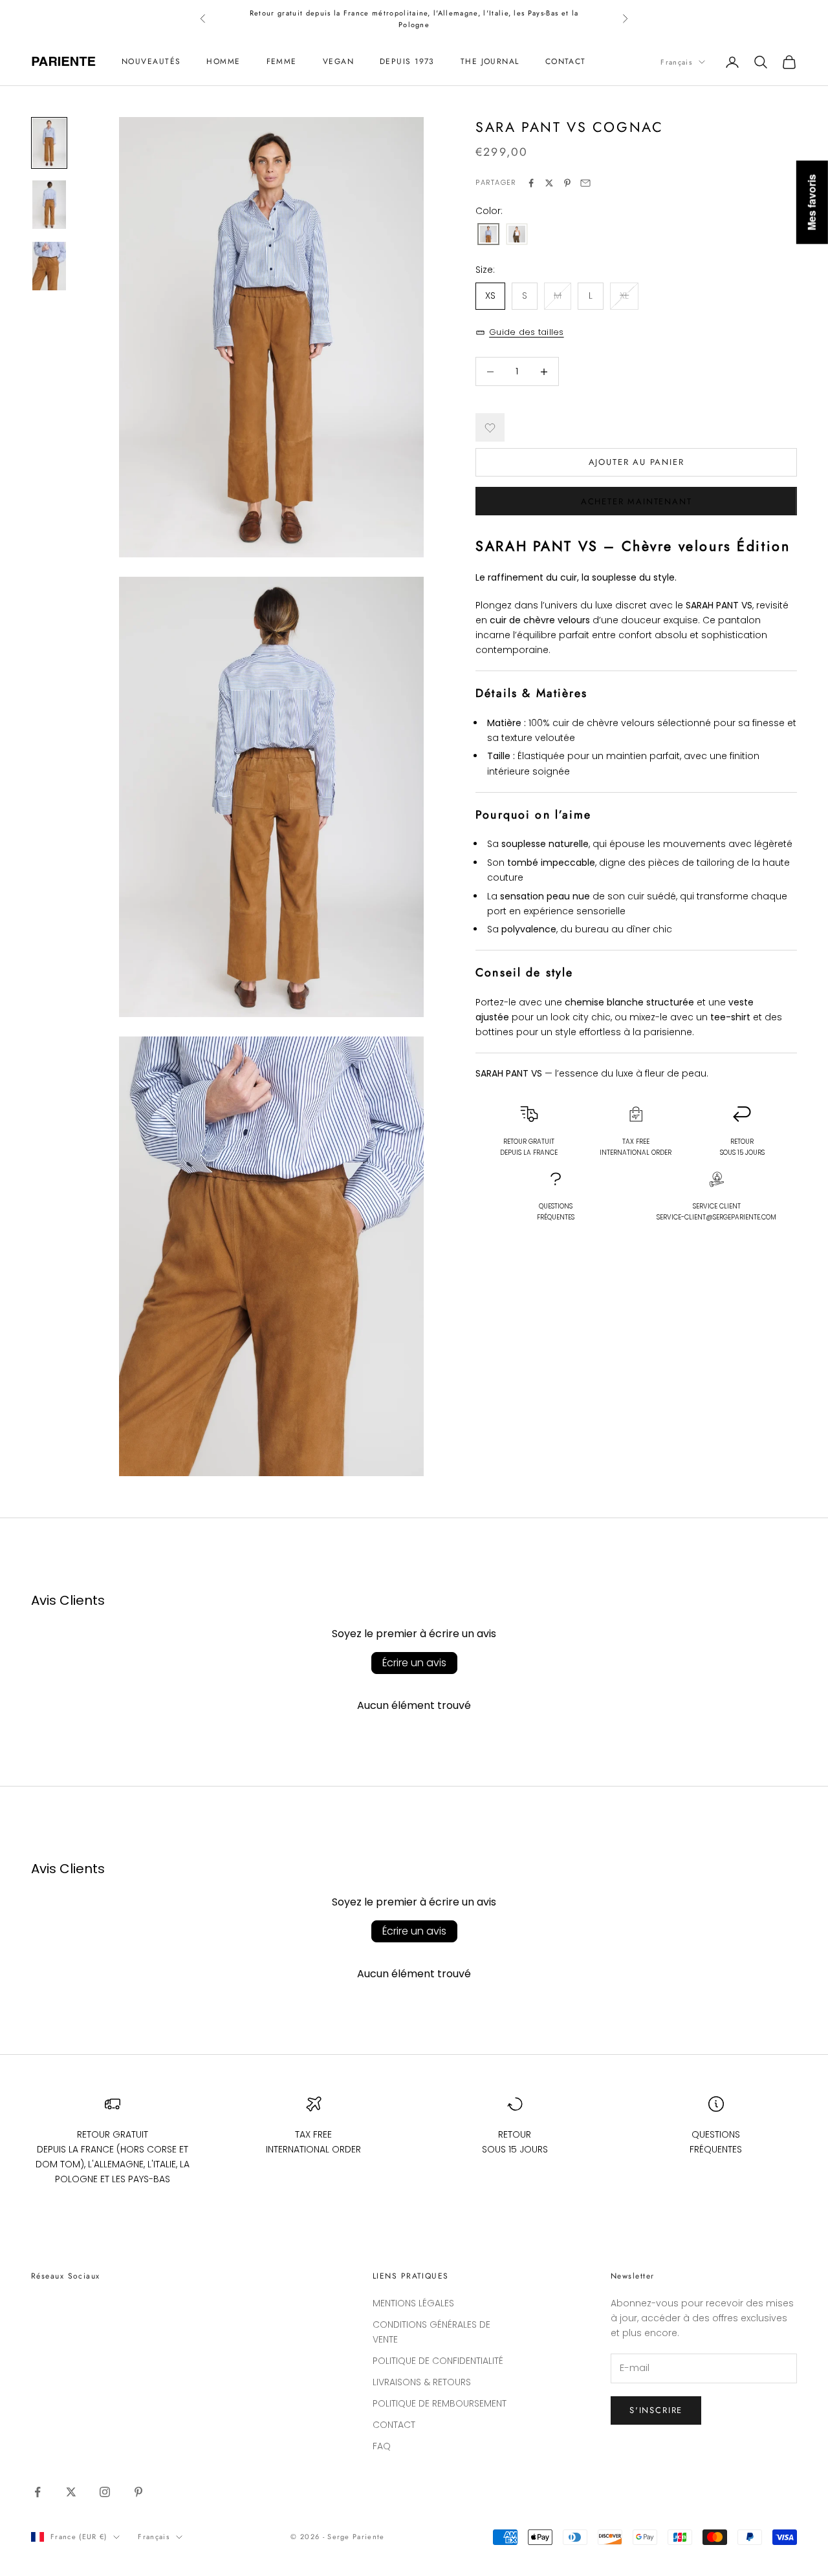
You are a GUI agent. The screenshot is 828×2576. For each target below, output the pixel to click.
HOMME (223, 62)
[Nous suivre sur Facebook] (38, 2492)
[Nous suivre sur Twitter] (71, 2492)
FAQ (382, 2446)
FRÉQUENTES (556, 1212)
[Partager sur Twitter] (549, 183)
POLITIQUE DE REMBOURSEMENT (440, 2403)
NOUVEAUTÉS (151, 62)
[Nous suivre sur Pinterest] (138, 2492)
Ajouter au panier (637, 463)
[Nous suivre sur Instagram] (105, 2492)
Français (676, 62)
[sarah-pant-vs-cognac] (488, 235)
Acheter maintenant (637, 502)
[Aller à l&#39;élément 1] (49, 143)
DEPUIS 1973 (407, 62)
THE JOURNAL (490, 62)
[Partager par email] (585, 183)
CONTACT (566, 62)
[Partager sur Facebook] (531, 183)
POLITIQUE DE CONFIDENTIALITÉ (438, 2361)
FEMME (282, 62)
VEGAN (338, 62)
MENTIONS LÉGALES (413, 2303)
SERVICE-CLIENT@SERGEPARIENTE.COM (716, 1217)
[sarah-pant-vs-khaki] (517, 235)
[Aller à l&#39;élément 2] (49, 205)
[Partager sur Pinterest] (567, 183)
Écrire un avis (414, 1663)
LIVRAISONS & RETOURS (422, 2382)
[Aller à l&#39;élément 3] (49, 266)
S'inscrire (656, 2410)
